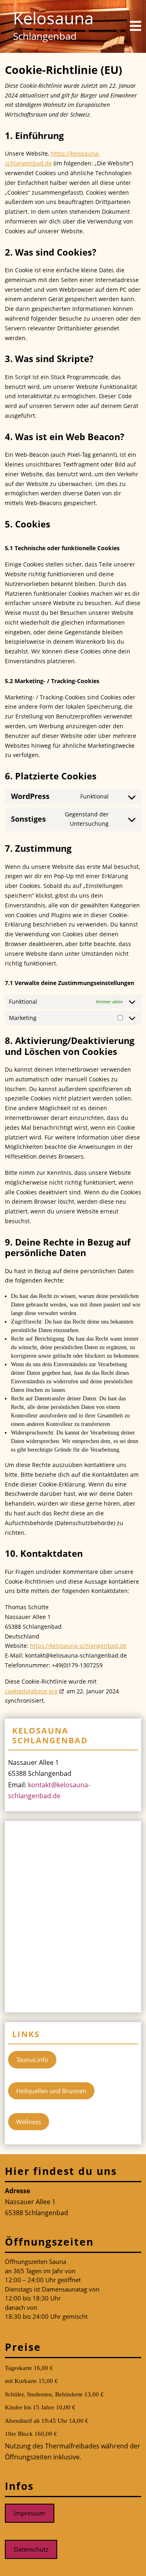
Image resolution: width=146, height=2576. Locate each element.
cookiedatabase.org (31, 1691)
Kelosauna (53, 18)
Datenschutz (31, 2549)
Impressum (30, 2513)
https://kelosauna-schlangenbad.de (78, 1646)
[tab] (135, 26)
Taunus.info (32, 2059)
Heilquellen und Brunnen (51, 2091)
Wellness (29, 2122)
